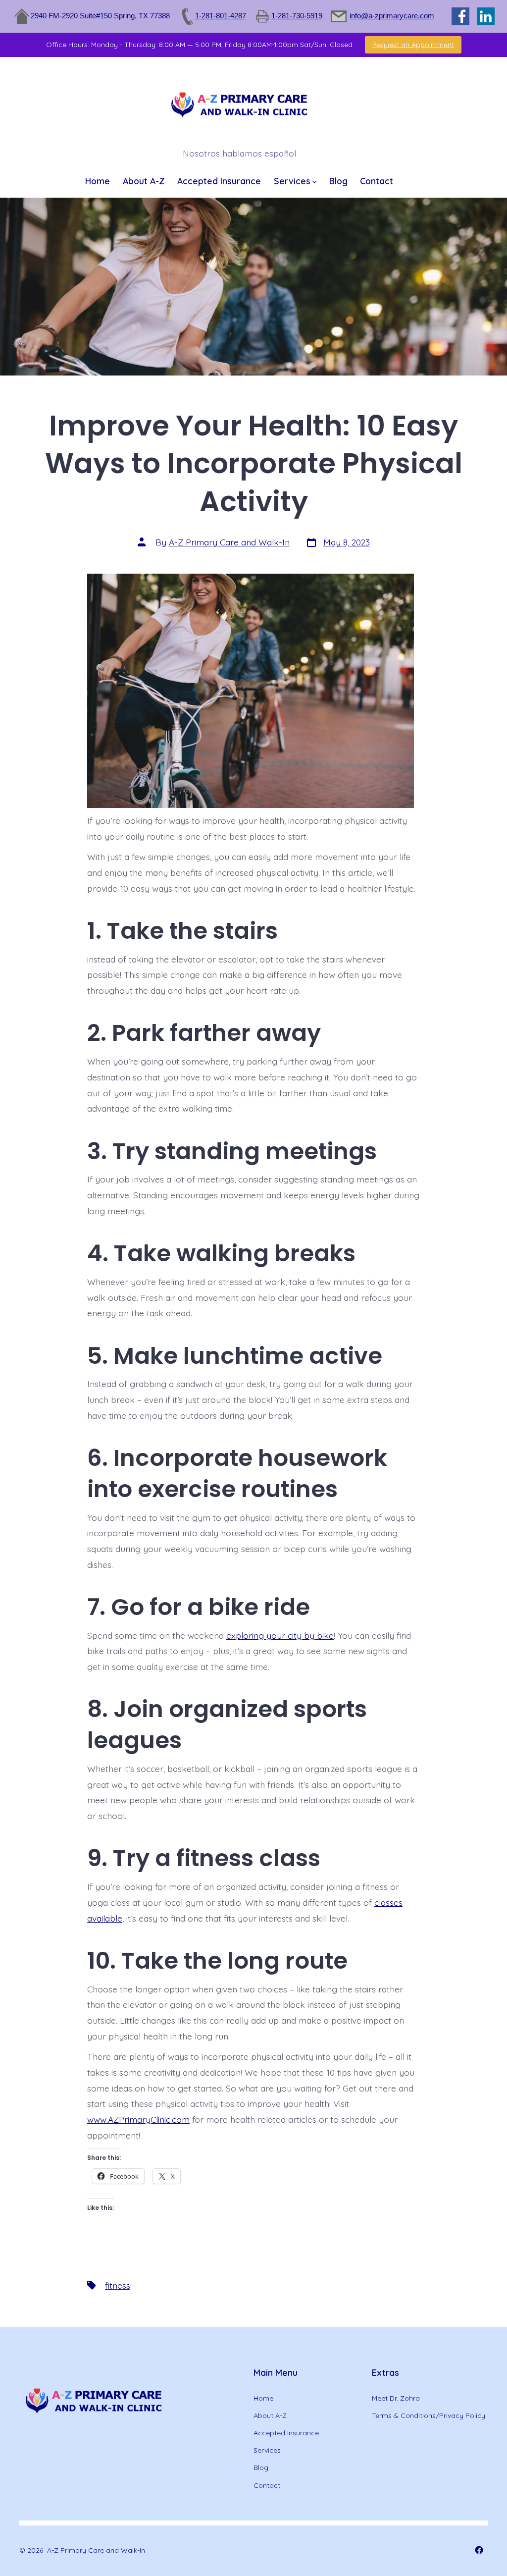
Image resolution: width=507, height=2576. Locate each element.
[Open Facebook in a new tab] (479, 2550)
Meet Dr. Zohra (396, 2398)
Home (98, 181)
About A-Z (144, 181)
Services (292, 181)
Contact (377, 181)
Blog (338, 181)
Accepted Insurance (219, 181)
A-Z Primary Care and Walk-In (229, 542)
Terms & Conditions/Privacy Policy (429, 2415)
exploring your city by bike (280, 1635)
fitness (118, 2285)
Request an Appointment (413, 45)
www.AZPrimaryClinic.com (138, 2119)
